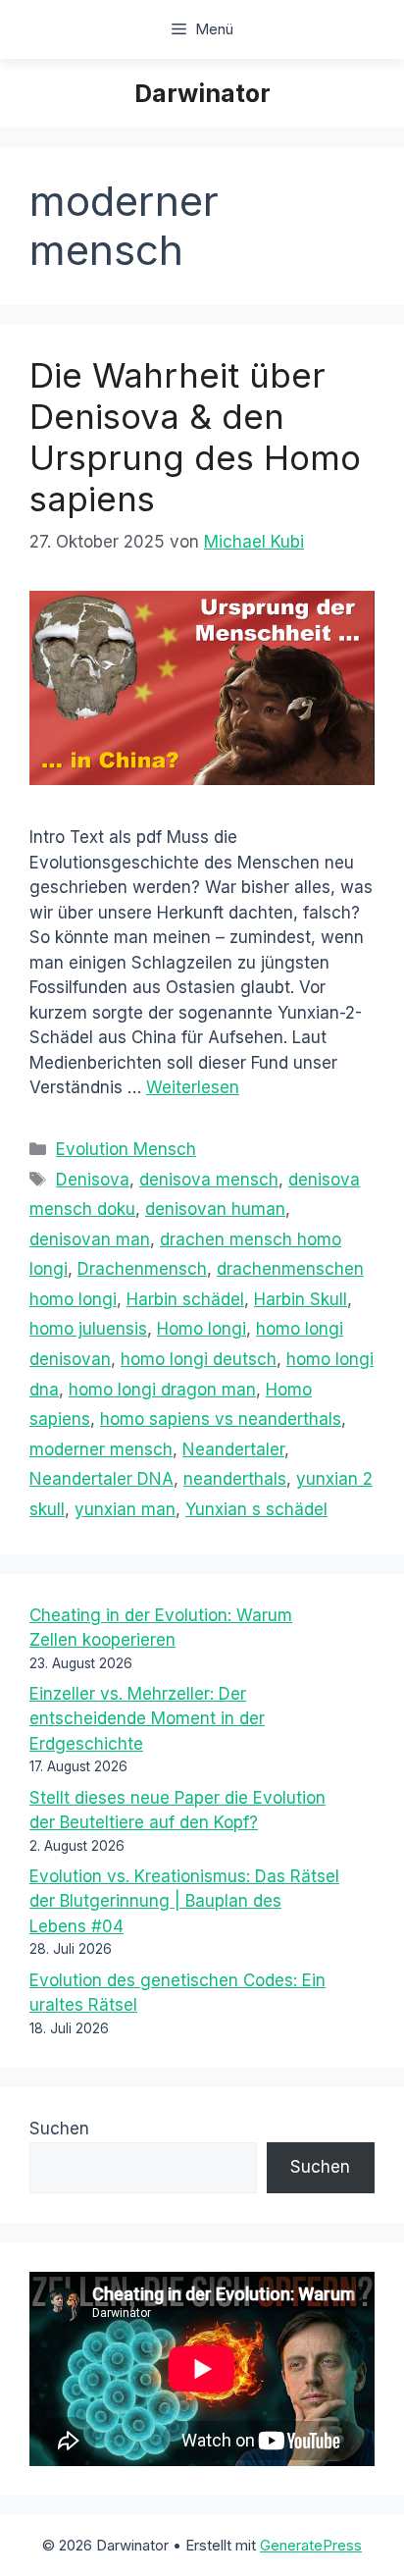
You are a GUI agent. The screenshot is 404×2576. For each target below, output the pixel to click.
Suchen (59, 2129)
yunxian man (125, 1509)
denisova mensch (209, 1180)
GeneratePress (311, 2545)
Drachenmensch (142, 1269)
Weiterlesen (193, 1087)
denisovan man (90, 1239)
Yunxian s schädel (256, 1509)
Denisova (93, 1180)
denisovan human (215, 1209)
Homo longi (202, 1329)
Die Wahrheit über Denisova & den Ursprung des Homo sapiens (195, 437)
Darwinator (202, 93)
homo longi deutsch (199, 1359)
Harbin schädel (185, 1299)
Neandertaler (233, 1449)
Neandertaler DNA (101, 1479)
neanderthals (235, 1479)
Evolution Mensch (126, 1149)
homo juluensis (88, 1329)
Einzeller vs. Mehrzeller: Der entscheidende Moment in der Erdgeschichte (147, 1719)
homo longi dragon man (162, 1390)
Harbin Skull (301, 1299)
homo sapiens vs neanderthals (221, 1419)
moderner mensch (101, 1449)
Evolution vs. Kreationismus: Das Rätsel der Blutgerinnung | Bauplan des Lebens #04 (184, 1901)
